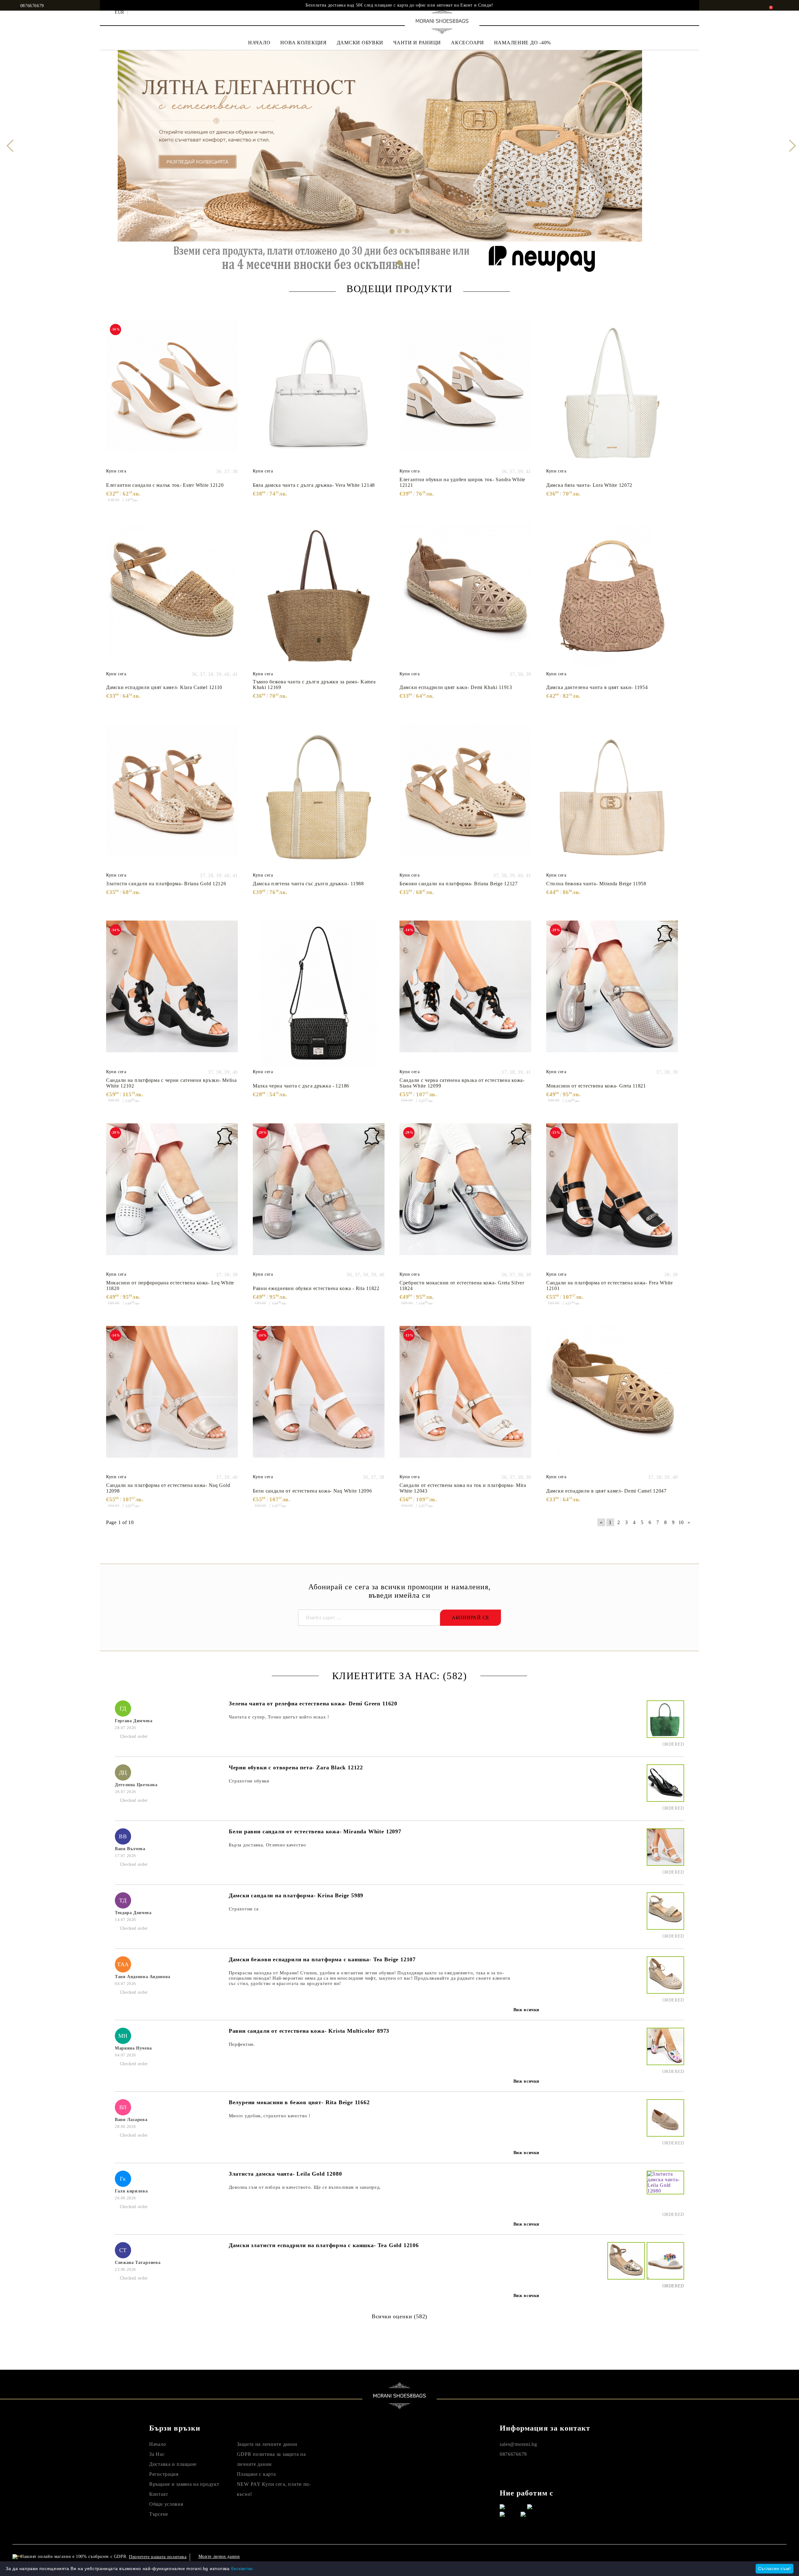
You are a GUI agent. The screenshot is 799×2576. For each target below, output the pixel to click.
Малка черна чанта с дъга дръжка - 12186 (301, 1086)
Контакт (159, 2494)
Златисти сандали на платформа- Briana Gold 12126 (166, 884)
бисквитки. (243, 2569)
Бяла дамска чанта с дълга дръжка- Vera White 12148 (314, 485)
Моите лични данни (219, 2556)
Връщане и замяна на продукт (184, 2484)
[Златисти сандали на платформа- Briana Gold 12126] (172, 797)
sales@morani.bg (518, 2444)
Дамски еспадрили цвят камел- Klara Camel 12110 (164, 687)
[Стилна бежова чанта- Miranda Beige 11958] (612, 797)
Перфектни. (242, 2044)
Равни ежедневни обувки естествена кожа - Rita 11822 (316, 1288)
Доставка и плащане (173, 2464)
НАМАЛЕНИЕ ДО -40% (522, 43)
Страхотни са (244, 1909)
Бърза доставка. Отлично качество (267, 1845)
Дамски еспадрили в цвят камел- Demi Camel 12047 (606, 1491)
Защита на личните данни (267, 2444)
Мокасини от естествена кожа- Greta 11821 (596, 1086)
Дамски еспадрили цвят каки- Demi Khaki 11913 (456, 687)
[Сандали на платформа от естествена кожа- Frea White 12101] (612, 1196)
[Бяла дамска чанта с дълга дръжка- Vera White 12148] (319, 393)
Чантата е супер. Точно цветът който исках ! (279, 1717)
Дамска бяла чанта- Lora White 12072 (589, 485)
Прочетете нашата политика (158, 2557)
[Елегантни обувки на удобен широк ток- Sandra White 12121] (465, 393)
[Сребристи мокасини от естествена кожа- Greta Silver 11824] (465, 1196)
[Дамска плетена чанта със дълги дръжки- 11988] (319, 797)
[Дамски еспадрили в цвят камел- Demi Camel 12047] (612, 1399)
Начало (157, 2444)
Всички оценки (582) (399, 2316)
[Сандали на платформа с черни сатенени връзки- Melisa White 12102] (172, 994)
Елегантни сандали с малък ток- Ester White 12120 (165, 485)
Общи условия (166, 2504)
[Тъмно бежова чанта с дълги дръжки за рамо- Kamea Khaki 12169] (319, 596)
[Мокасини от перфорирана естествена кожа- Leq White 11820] (172, 1196)
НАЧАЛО (259, 43)
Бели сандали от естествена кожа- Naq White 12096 (312, 1491)
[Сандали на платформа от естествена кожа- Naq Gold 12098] (172, 1399)
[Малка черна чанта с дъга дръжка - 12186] (319, 994)
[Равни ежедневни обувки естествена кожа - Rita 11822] (319, 1196)
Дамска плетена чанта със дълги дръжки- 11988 (308, 884)
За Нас (157, 2454)
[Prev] (10, 146)
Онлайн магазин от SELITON (676, 2556)
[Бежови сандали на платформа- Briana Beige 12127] (465, 797)
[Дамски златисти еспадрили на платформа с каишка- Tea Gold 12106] (625, 2266)
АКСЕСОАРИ (467, 43)
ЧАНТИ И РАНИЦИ (417, 43)
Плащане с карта (256, 2474)
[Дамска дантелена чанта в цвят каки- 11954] (612, 596)
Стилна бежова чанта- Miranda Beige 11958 (596, 884)
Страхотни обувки (249, 1781)
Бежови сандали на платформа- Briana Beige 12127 (459, 884)
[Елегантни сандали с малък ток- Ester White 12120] (172, 393)
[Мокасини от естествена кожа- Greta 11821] (612, 994)
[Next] (789, 146)
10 (681, 1522)
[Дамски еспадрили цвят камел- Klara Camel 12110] (172, 596)
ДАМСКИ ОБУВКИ (360, 43)
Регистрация (164, 2474)
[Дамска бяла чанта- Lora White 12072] (612, 393)
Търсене (159, 2514)
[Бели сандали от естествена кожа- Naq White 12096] (319, 1399)
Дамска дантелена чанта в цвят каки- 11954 (597, 687)
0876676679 (32, 6)
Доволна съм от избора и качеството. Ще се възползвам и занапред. (305, 2187)
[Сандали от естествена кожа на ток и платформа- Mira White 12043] (465, 1399)
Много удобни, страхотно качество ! (270, 2116)
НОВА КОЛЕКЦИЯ (303, 43)
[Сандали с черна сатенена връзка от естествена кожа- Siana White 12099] (465, 994)
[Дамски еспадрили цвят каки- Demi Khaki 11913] (465, 596)
